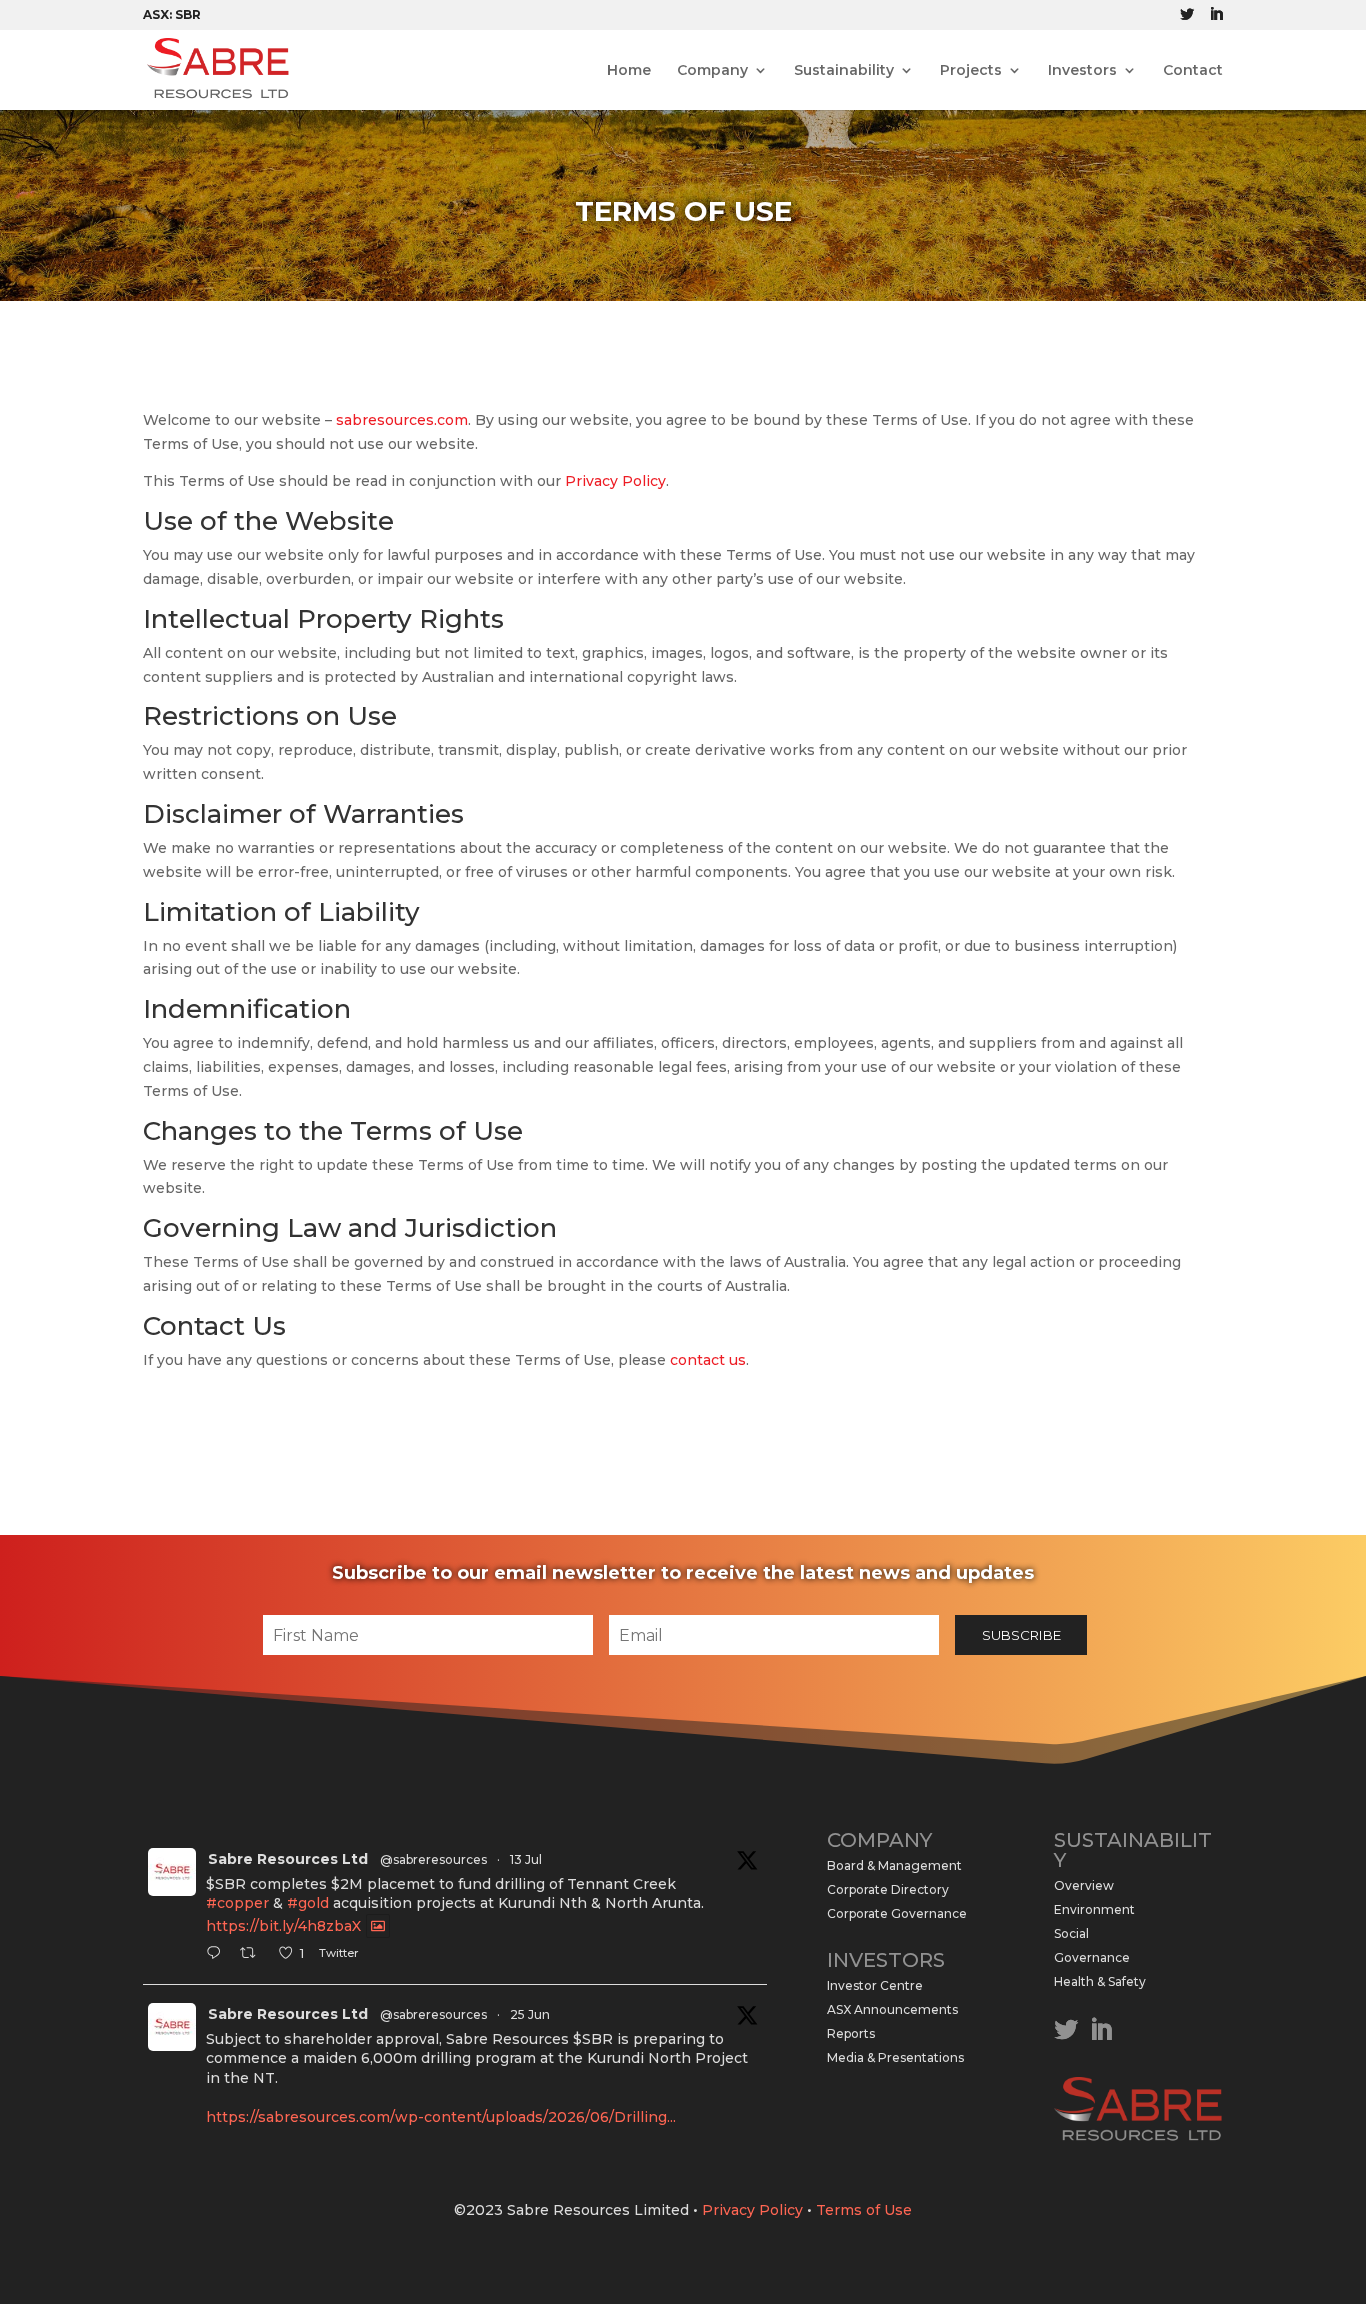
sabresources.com (402, 420)
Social (1071, 1933)
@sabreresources (433, 1859)
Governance (1092, 1957)
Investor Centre (875, 1985)
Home (629, 71)
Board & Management (894, 1865)
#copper (237, 1903)
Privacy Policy (615, 481)
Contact (1193, 71)
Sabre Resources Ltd (288, 1859)
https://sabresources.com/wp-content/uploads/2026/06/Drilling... (441, 2117)
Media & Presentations (895, 2057)
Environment (1094, 1909)
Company (712, 71)
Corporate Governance (897, 1913)
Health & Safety (1100, 1981)
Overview (1084, 1885)
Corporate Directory (888, 1889)
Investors (1082, 71)
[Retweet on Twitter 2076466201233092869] (253, 1955)
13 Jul (526, 1859)
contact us (708, 1360)
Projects (971, 71)
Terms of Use (864, 2210)
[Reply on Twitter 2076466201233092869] (218, 1955)
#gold (308, 1903)
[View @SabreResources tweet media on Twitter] (378, 1926)
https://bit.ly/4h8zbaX (283, 1926)
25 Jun (530, 2014)
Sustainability (844, 71)
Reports (851, 2033)
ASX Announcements (892, 2009)
